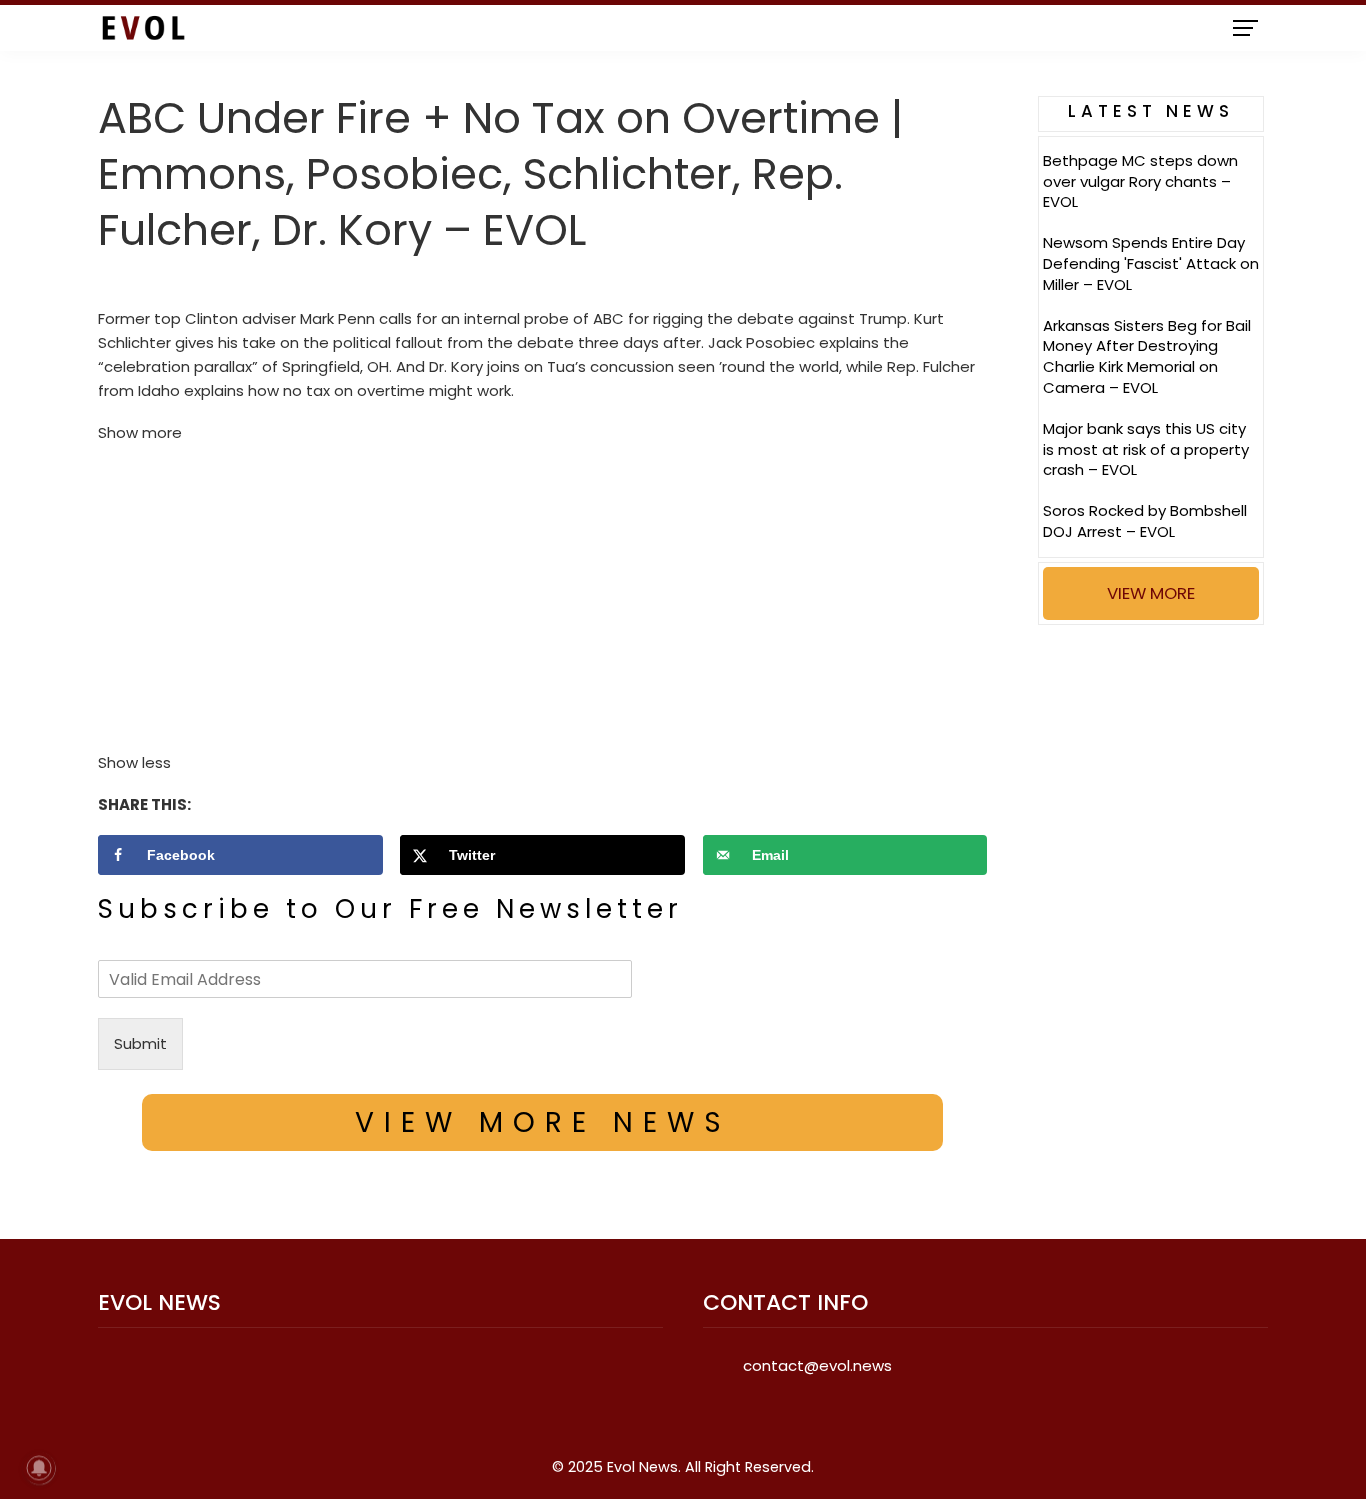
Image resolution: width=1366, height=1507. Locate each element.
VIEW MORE (1151, 593)
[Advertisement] (542, 603)
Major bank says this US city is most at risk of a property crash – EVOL (1146, 449)
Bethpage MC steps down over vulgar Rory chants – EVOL (1140, 181)
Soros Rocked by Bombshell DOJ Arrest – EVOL (1145, 521)
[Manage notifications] (39, 1468)
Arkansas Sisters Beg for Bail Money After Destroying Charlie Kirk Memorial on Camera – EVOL (1147, 356)
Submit (140, 1043)
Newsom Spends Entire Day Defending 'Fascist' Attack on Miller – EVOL (1151, 263)
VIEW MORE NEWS (543, 1122)
